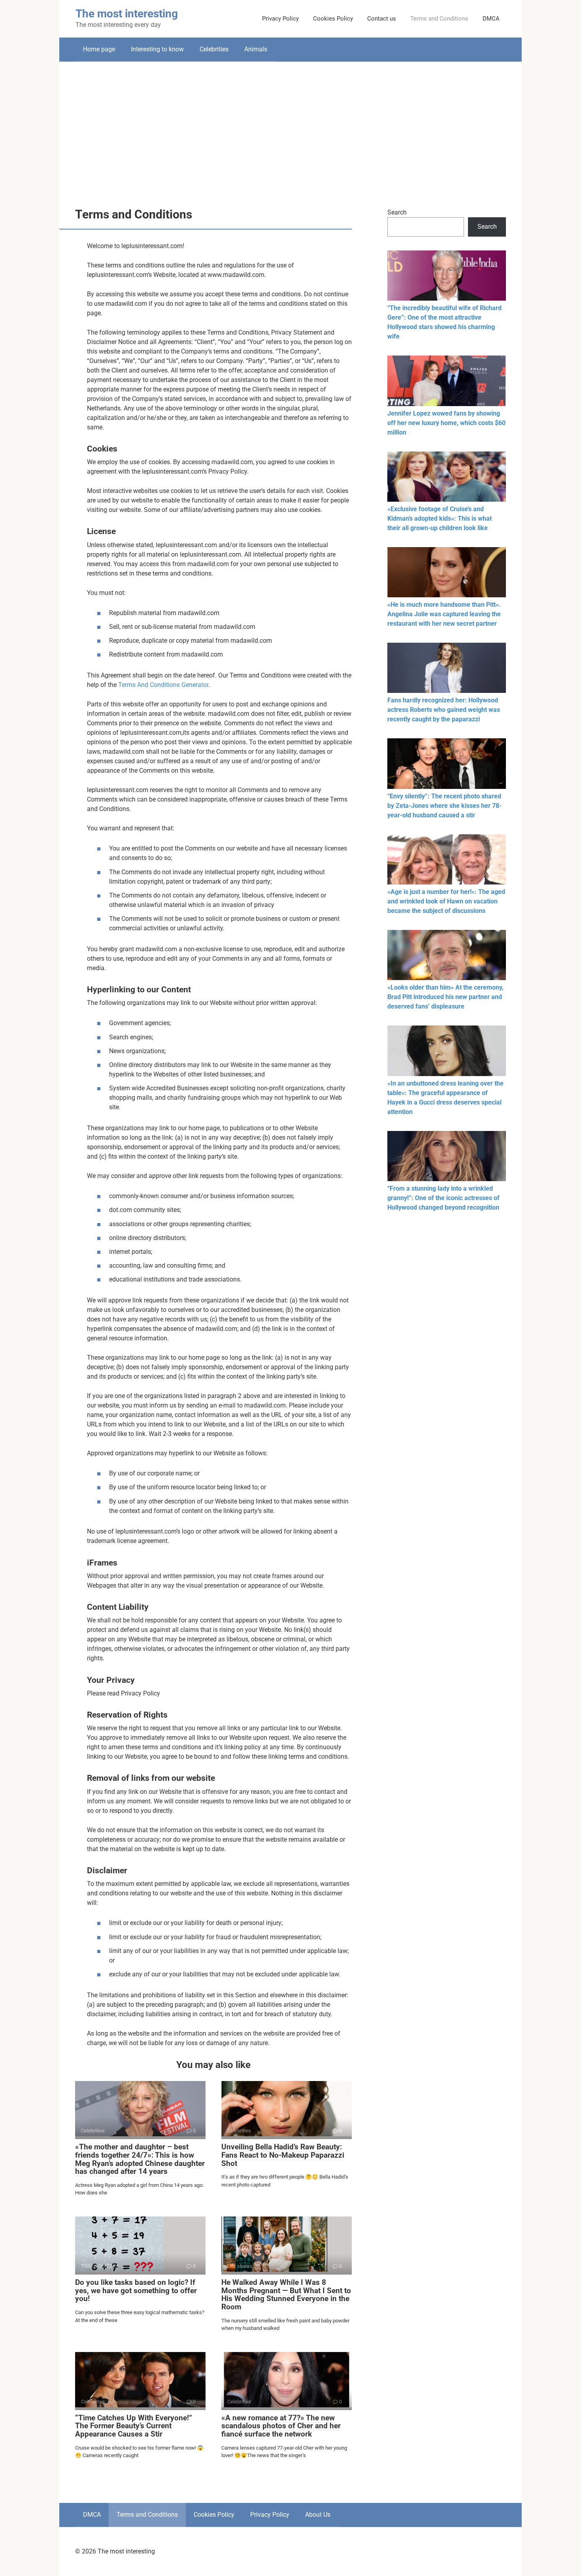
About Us (318, 2515)
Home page (99, 49)
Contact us (382, 19)
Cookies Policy (333, 19)
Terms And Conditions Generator (163, 685)
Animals (256, 49)
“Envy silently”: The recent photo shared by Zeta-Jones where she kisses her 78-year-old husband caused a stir (444, 806)
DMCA (491, 19)
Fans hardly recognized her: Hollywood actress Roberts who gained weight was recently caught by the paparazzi (444, 710)
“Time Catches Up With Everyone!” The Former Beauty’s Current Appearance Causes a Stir (134, 2426)
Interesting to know (157, 49)
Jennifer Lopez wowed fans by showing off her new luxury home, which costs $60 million (446, 423)
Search (397, 212)
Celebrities (214, 49)
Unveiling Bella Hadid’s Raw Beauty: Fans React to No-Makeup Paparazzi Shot (283, 2155)
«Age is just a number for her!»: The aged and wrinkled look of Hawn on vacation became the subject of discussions (446, 901)
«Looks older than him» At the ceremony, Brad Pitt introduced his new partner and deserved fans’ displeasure (445, 997)
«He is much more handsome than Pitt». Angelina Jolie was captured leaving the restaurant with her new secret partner (444, 614)
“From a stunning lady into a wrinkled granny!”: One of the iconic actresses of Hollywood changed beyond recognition (443, 1198)
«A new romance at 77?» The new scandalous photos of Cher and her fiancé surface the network (281, 2426)
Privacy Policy (280, 19)
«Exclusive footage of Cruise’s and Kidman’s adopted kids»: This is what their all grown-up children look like (440, 518)
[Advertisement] (290, 129)
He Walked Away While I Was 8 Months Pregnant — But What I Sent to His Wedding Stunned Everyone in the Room (286, 2295)
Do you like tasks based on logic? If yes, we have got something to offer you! (136, 2291)
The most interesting (127, 14)
